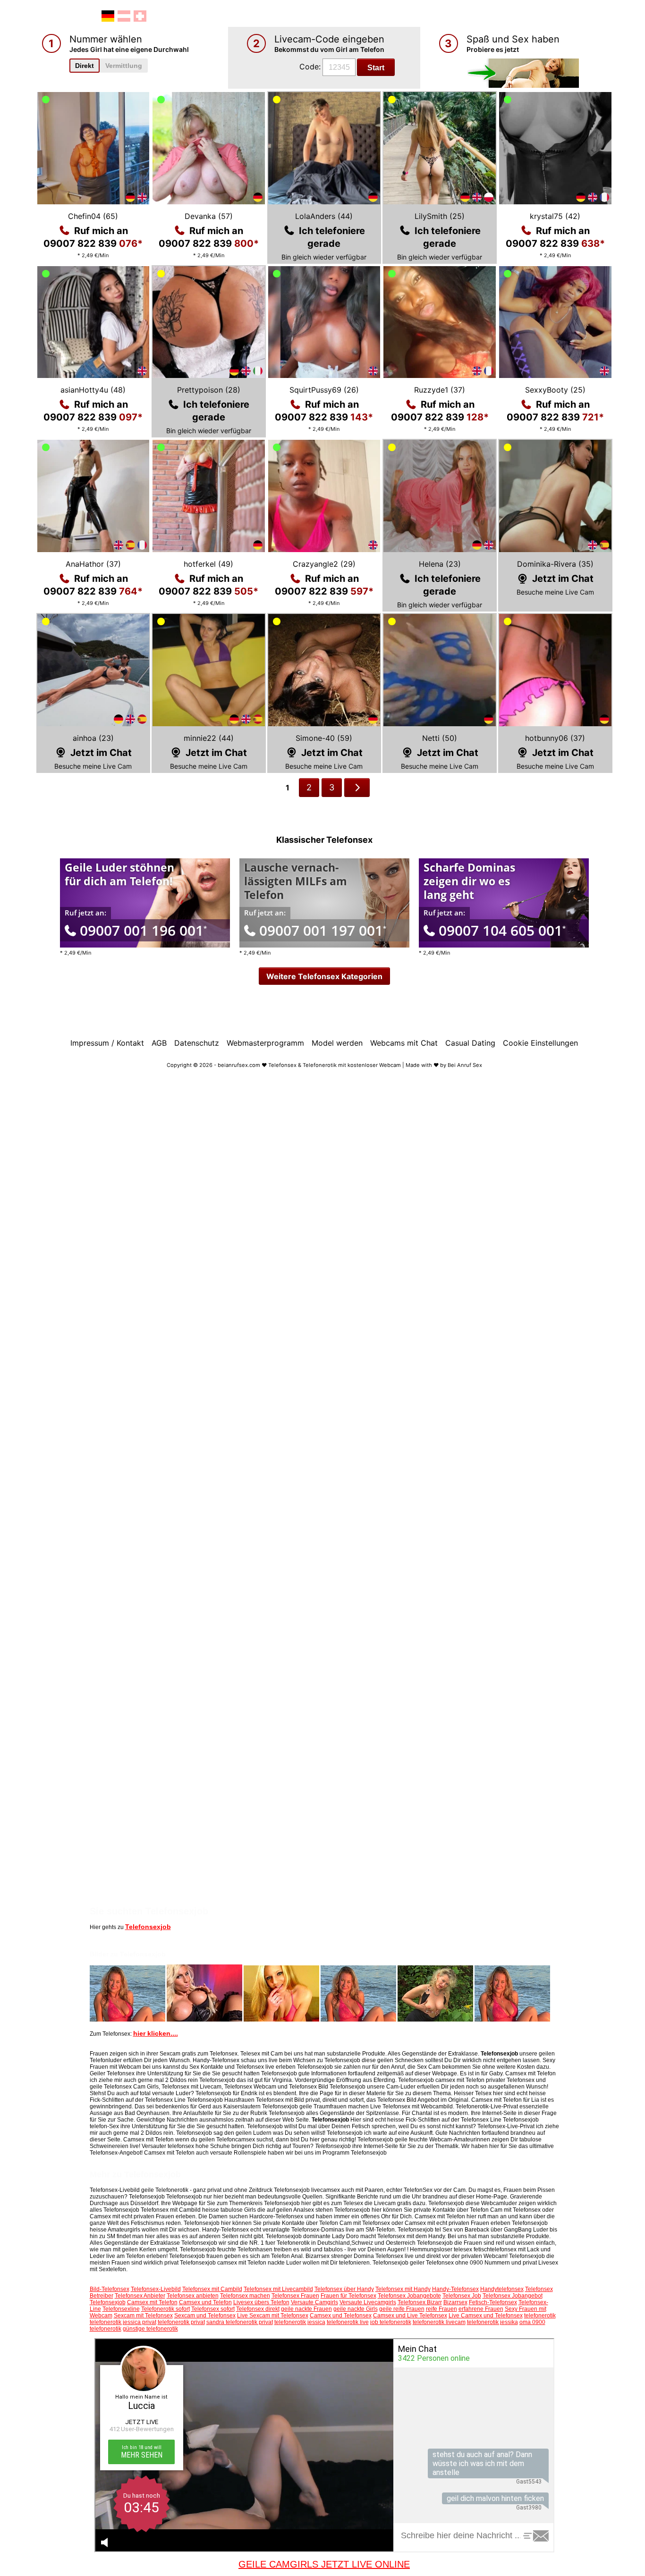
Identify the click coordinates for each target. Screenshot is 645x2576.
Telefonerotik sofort (165, 2309)
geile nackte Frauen (306, 2309)
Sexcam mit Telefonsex (143, 2316)
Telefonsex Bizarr (420, 2302)
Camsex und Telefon (205, 2302)
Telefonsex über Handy (344, 2289)
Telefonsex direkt (258, 2309)
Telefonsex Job (462, 2296)
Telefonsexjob (148, 1927)
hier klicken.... (156, 2033)
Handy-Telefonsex (455, 2289)
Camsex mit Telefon (152, 2302)
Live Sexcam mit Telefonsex (273, 2316)
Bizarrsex (455, 2302)
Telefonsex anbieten (193, 2296)
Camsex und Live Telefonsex (410, 2316)
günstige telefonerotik (150, 2329)
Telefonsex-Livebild (156, 2289)
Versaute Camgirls (314, 2302)
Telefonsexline (121, 2309)
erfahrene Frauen (481, 2309)
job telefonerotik (391, 2322)
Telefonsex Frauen (295, 2296)
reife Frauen (441, 2309)
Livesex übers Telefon (261, 2302)
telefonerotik (540, 2316)
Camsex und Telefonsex (341, 2316)
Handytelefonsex (502, 2289)
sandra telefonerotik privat (240, 2322)
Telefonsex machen (245, 2296)
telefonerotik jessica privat (123, 2322)
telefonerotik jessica (300, 2322)
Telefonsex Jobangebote (409, 2296)
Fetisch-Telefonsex (493, 2302)
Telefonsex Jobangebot (513, 2296)
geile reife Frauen (402, 2309)
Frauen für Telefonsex (348, 2296)
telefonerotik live (348, 2322)
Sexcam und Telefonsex (205, 2316)
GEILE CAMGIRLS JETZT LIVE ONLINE (324, 2564)
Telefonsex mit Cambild (212, 2289)
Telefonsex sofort (213, 2309)
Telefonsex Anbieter (140, 2296)
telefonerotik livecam (439, 2322)
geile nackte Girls (356, 2309)
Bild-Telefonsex (110, 2289)
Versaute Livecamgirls (368, 2302)
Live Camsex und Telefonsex (486, 2316)
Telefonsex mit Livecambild (278, 2289)
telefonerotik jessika (492, 2322)
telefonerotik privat (181, 2322)
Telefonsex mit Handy (403, 2289)
